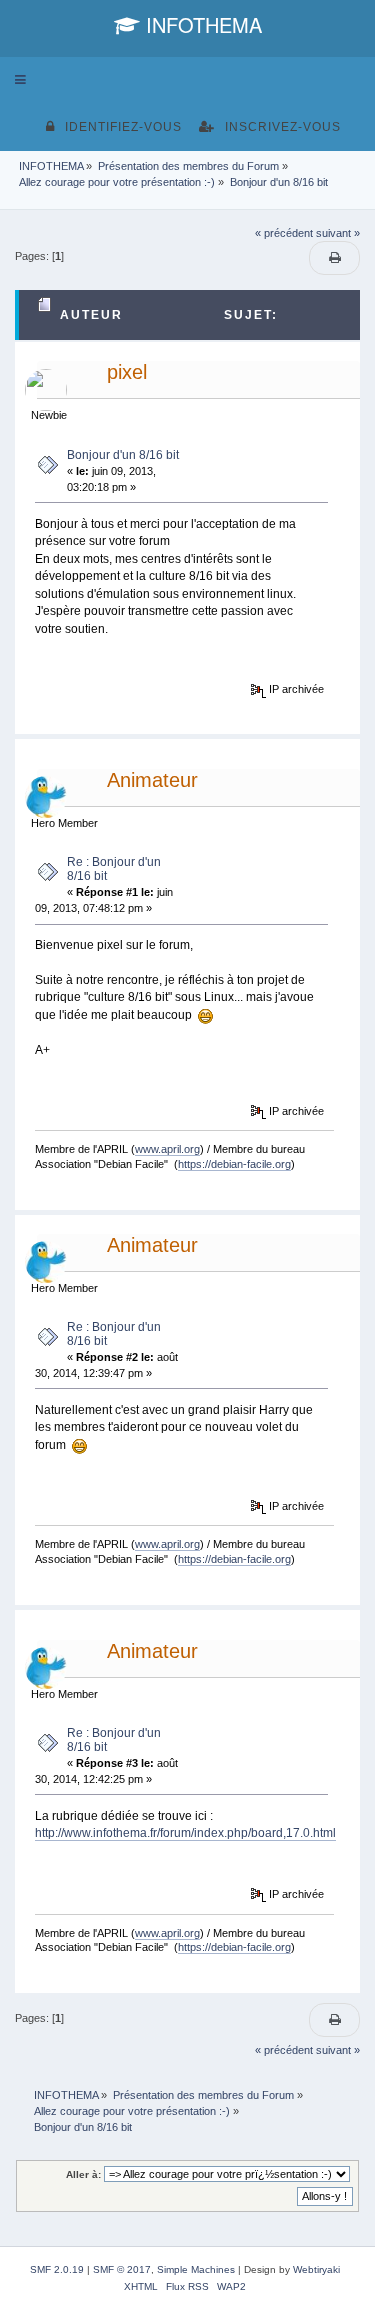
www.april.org (167, 1149)
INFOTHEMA (201, 24)
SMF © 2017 (122, 2269)
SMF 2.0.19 (57, 2269)
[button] (20, 80)
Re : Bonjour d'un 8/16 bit (114, 869)
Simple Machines (196, 2269)
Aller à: (83, 2174)
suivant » (338, 233)
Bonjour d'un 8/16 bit (123, 455)
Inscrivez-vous (283, 127)
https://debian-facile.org (234, 1164)
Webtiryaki (316, 2269)
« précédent (284, 233)
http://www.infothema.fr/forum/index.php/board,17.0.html (185, 1833)
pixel (127, 372)
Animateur (152, 780)
